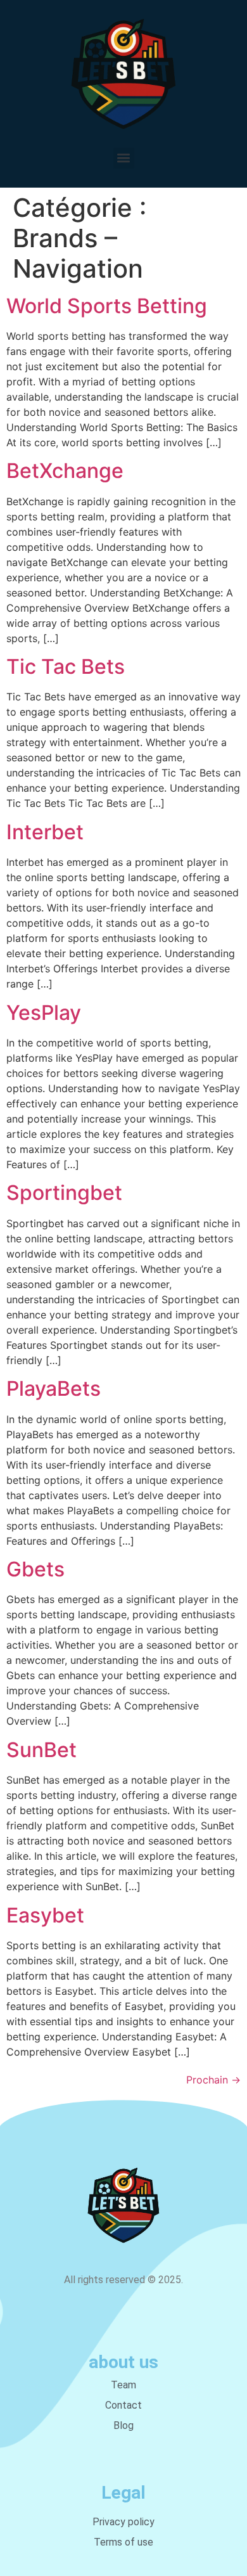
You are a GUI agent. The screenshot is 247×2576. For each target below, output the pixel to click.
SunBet (41, 1750)
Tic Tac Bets (66, 667)
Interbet (45, 832)
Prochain (213, 2080)
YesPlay (44, 1013)
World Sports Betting (107, 306)
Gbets (35, 1569)
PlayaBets (54, 1388)
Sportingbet (64, 1193)
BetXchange (65, 471)
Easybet (45, 1915)
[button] (124, 158)
